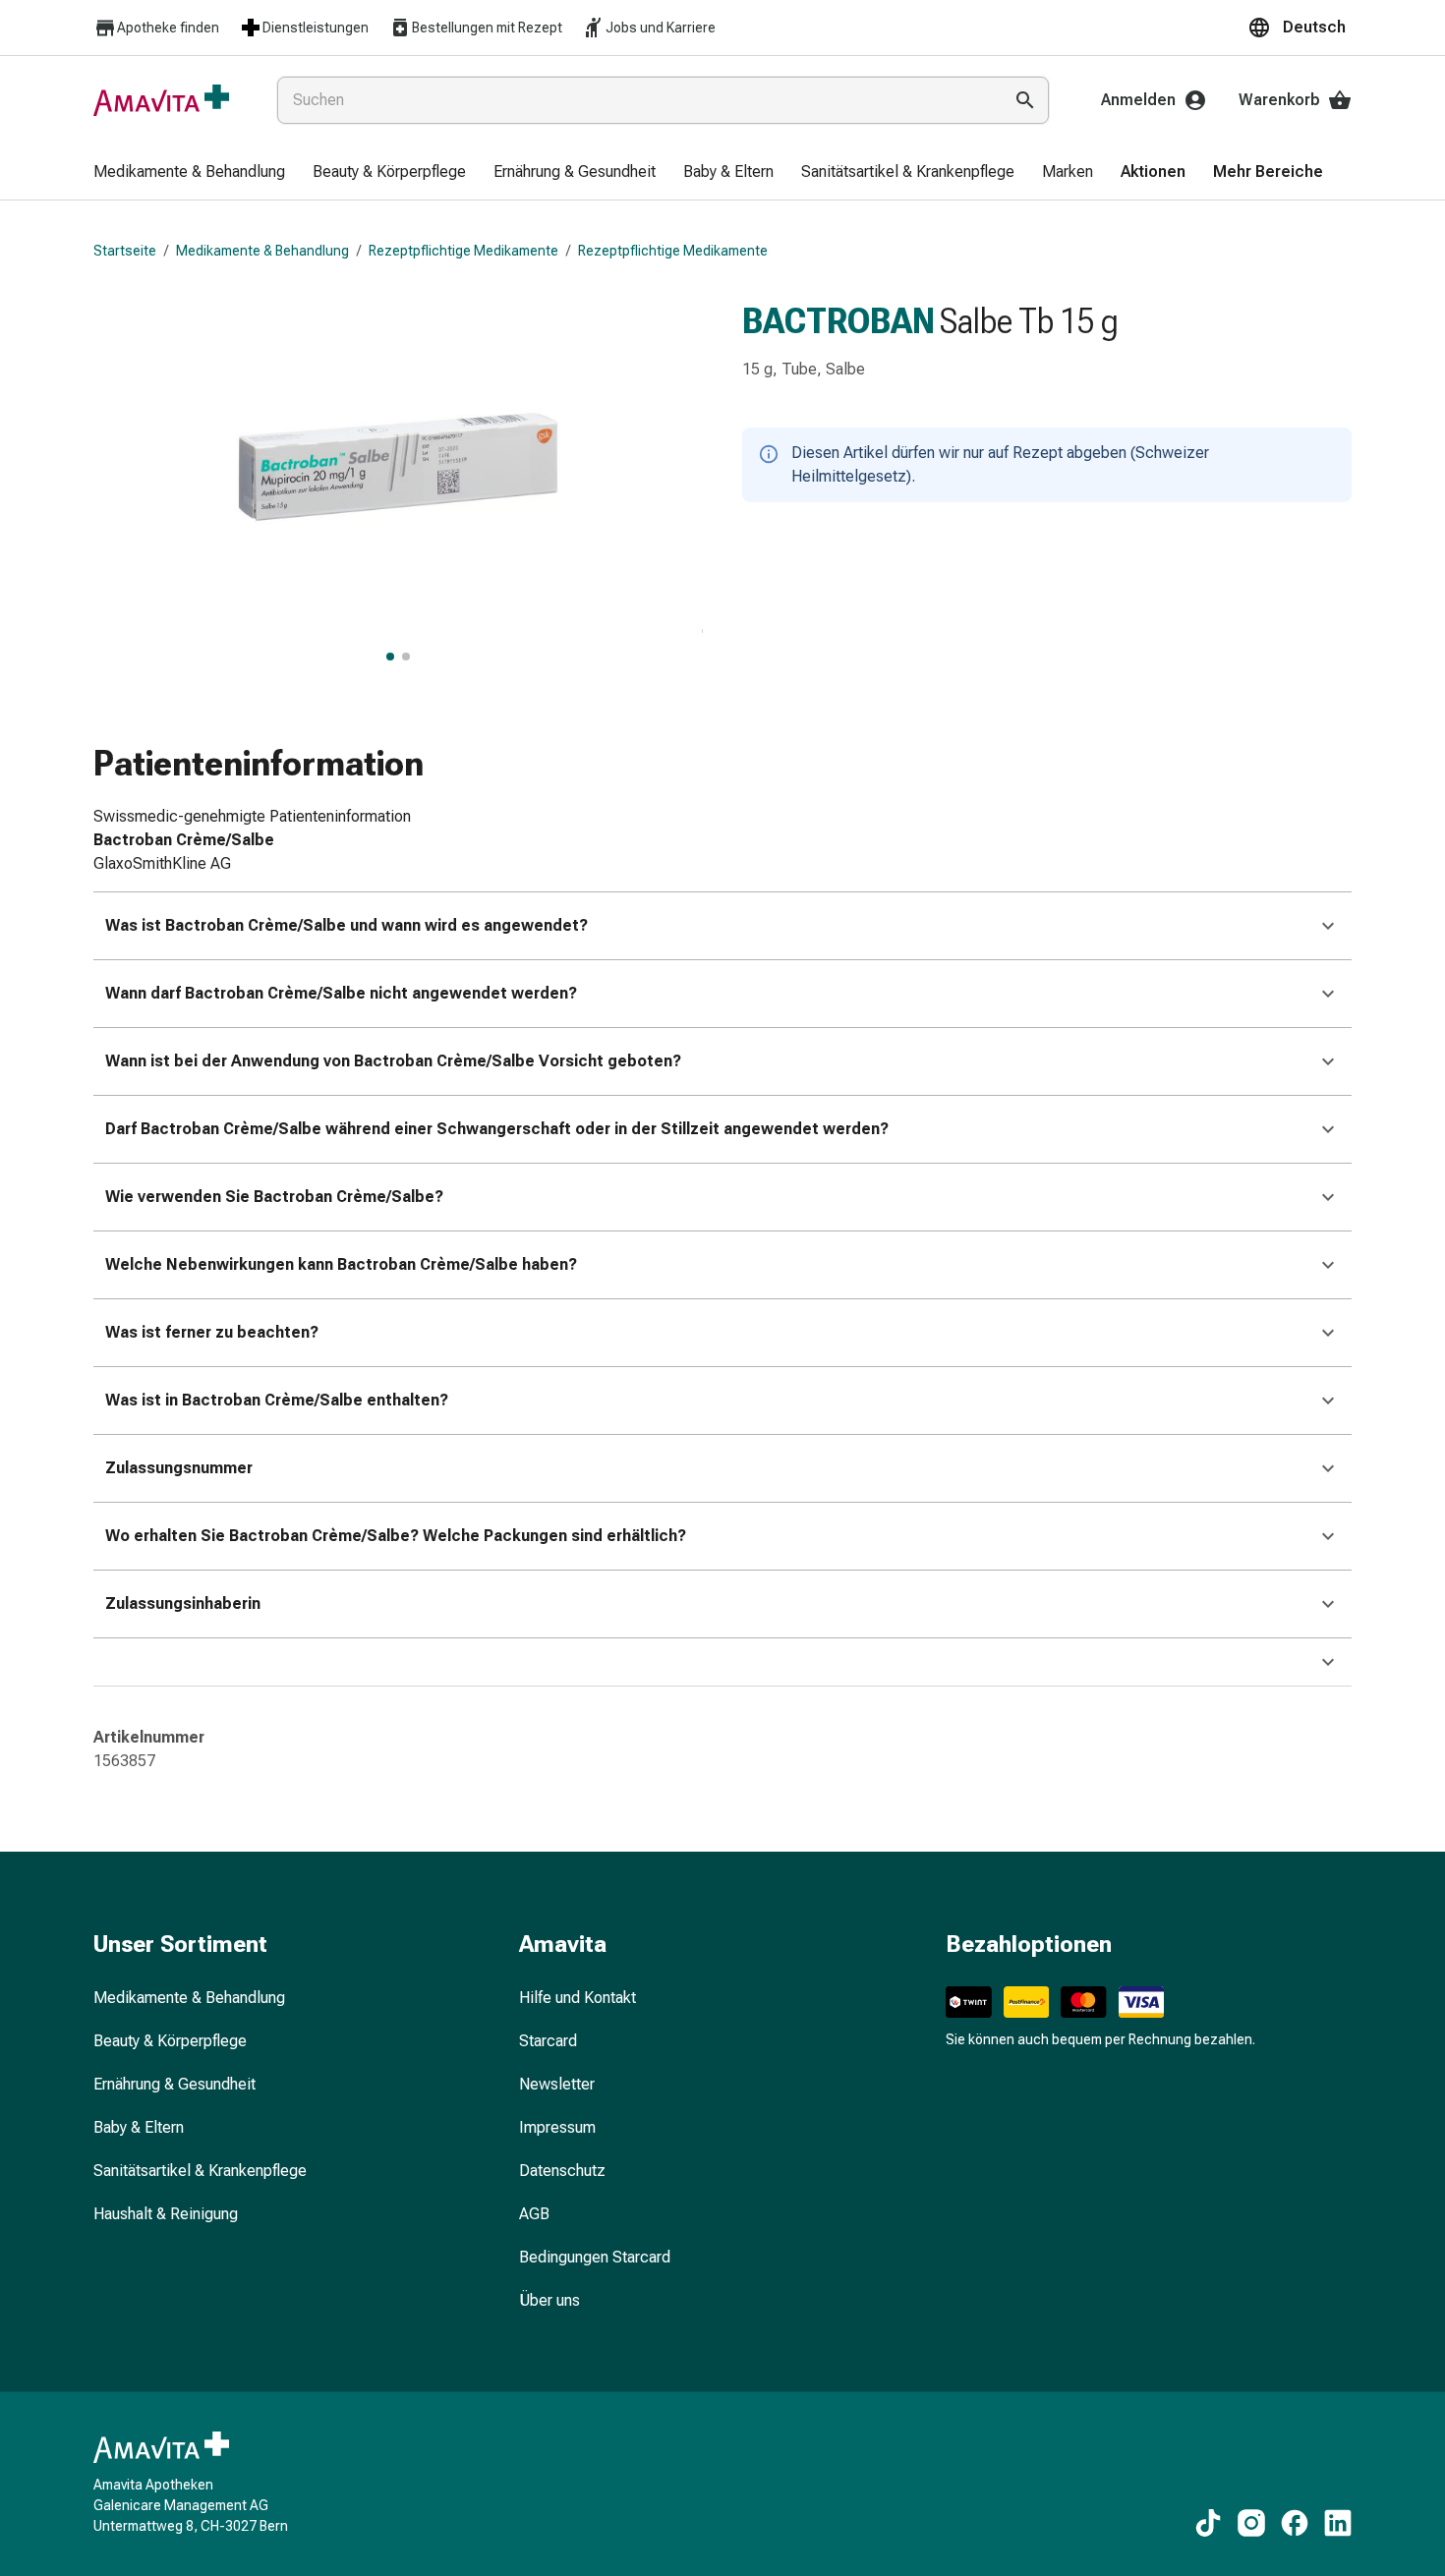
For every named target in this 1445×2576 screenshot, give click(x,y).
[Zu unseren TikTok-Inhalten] (1208, 2523)
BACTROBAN (838, 321)
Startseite (125, 251)
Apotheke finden (168, 28)
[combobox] (636, 100)
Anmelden (1138, 100)
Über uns (549, 2300)
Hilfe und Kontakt (578, 1998)
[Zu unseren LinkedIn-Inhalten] (1338, 2523)
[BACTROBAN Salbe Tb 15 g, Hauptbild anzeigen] (390, 657)
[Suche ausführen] (1025, 100)
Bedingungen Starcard (595, 2257)
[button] (1300, 28)
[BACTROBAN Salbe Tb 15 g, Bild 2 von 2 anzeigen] (406, 657)
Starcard (548, 2041)
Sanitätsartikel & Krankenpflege (200, 2171)
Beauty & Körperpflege (170, 2041)
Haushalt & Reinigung (166, 2214)
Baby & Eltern (139, 2127)
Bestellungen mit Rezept (487, 28)
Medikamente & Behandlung (262, 251)
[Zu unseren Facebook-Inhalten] (1295, 2523)
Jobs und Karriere (661, 28)
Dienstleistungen (316, 28)
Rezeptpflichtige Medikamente (463, 251)
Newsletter (557, 2084)
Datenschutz (562, 2171)
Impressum (557, 2127)
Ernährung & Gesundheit (174, 2084)
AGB (534, 2214)
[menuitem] (189, 173)
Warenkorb (1279, 100)
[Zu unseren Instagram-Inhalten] (1251, 2523)
